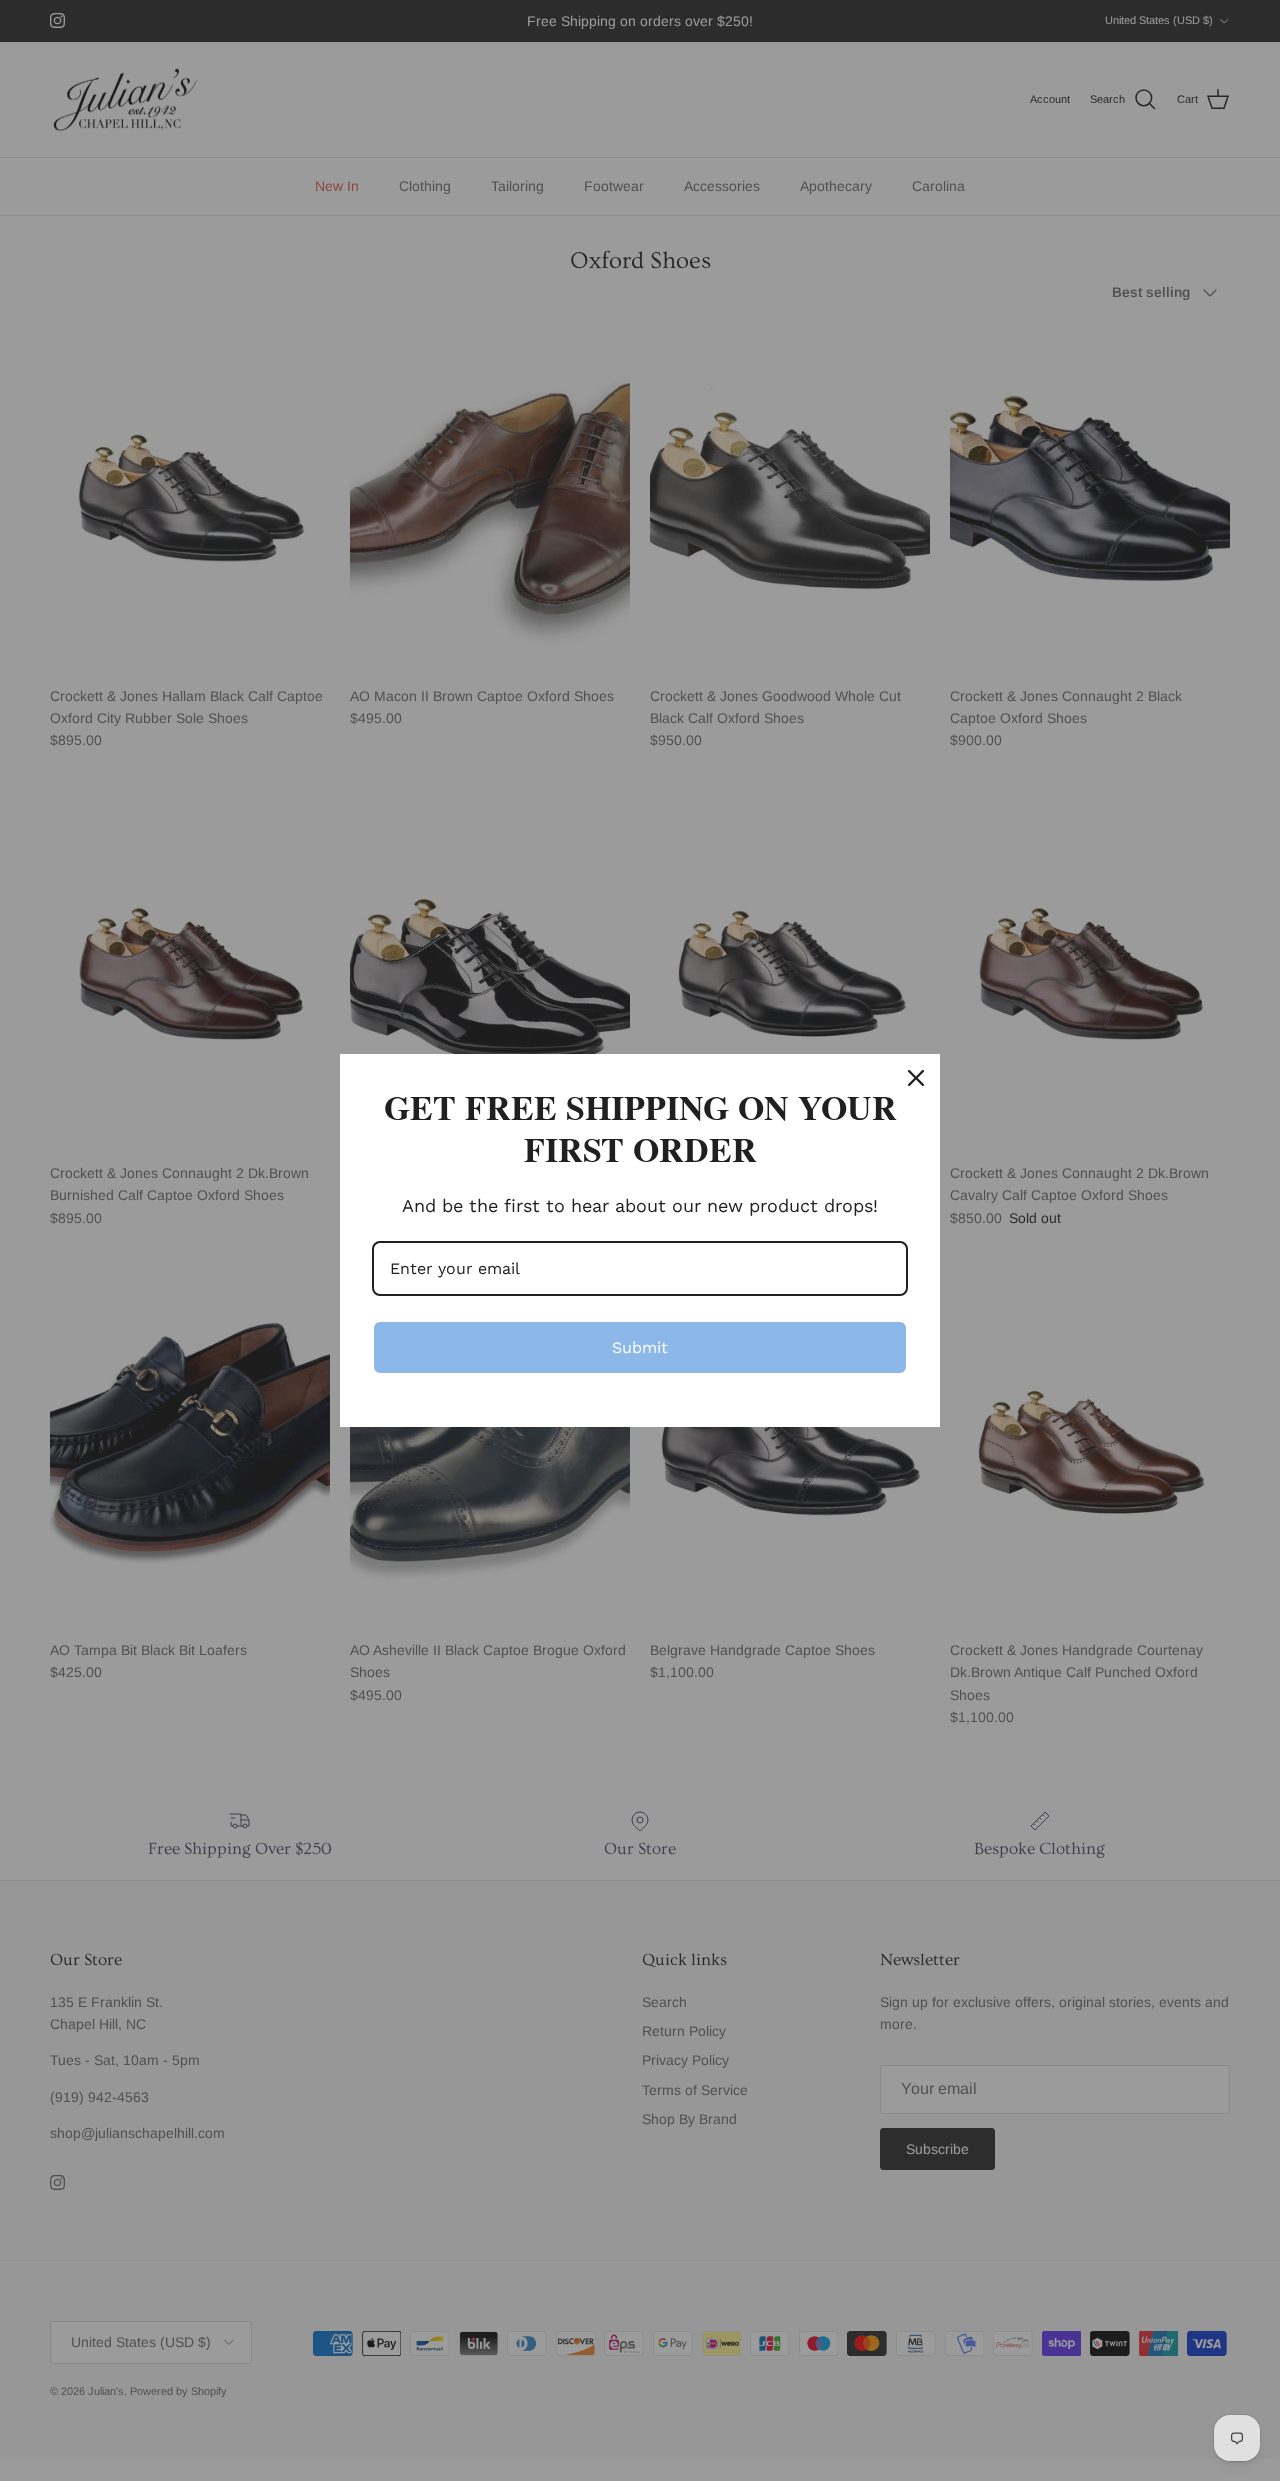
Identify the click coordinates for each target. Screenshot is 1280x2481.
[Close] (916, 1078)
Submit (640, 1347)
